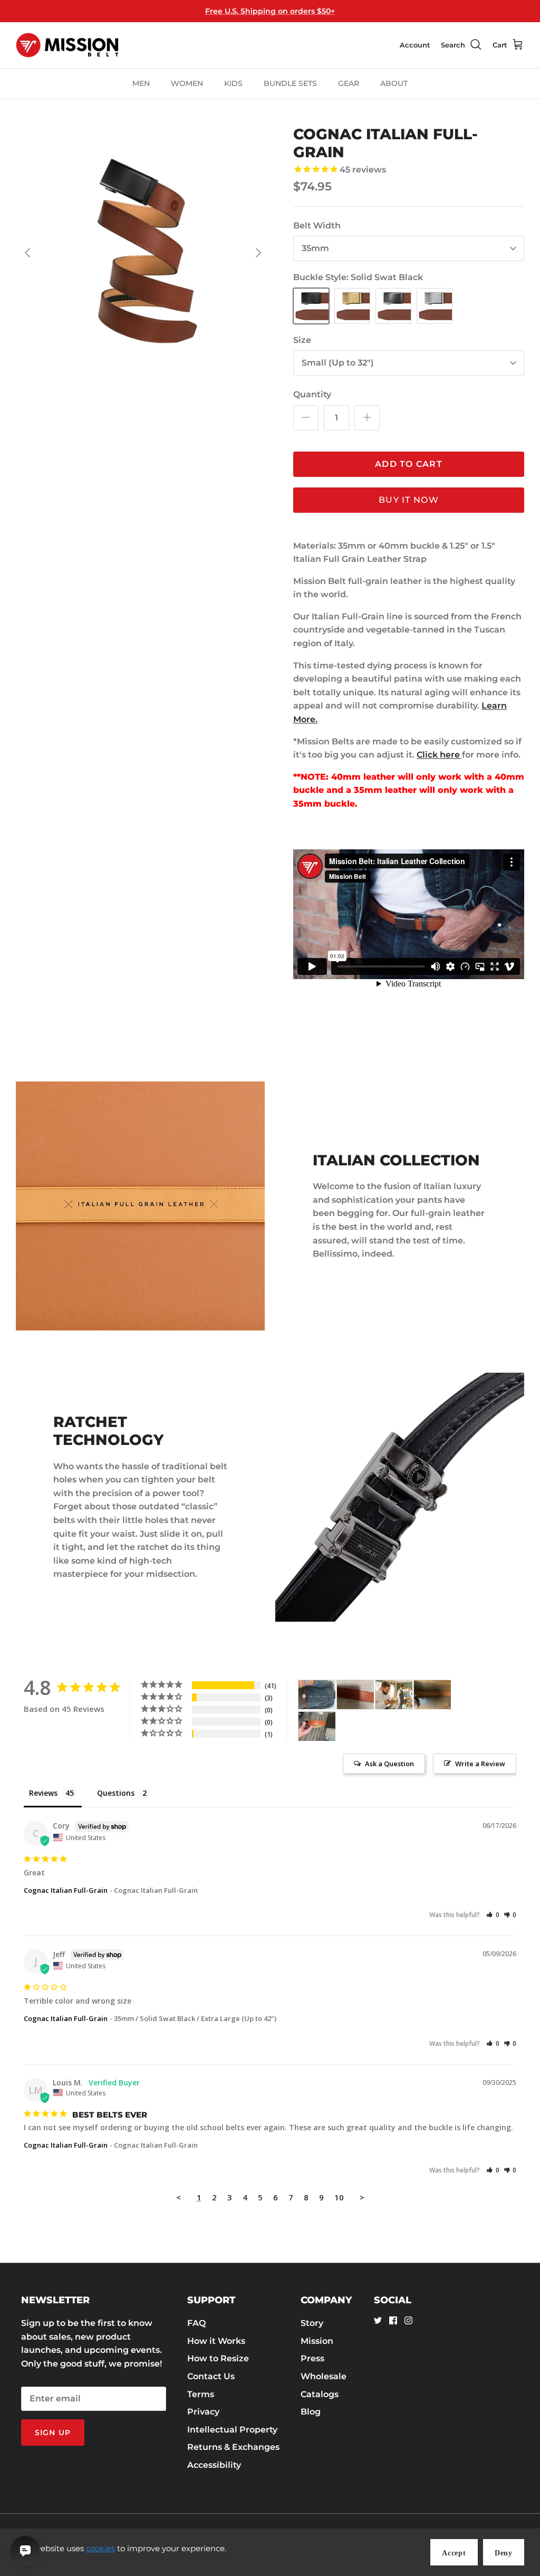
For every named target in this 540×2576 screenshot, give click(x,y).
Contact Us (211, 2376)
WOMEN (187, 83)
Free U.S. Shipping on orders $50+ (270, 11)
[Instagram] (408, 2320)
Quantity (312, 394)
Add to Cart (409, 464)
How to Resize (218, 2358)
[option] (143, 253)
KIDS (233, 83)
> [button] (362, 2197)
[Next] (258, 253)
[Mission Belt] (67, 45)
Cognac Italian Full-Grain (66, 1890)
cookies (100, 2548)
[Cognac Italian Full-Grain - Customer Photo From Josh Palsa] (355, 1695)
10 (339, 2197)
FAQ (196, 2323)
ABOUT (394, 83)
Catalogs (320, 2394)
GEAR (349, 83)
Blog (311, 2412)
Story (312, 2323)
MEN (141, 83)
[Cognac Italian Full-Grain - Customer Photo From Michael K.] (394, 1695)
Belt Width (317, 226)
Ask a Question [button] (389, 1764)
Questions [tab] (116, 1793)
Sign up (53, 2433)
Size (302, 340)
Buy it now (409, 500)
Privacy (203, 2412)
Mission (317, 2341)
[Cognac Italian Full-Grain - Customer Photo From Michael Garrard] (432, 1695)
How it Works (216, 2341)
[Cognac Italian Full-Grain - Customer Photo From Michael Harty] (317, 1695)
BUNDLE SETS (290, 83)
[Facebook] (393, 2320)
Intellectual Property (232, 2430)
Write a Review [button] (480, 1764)
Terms (201, 2394)
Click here (438, 755)
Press (312, 2358)
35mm (315, 248)
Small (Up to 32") (338, 363)
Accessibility (214, 2465)
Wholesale (324, 2376)
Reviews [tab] (43, 1793)
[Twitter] (378, 2320)
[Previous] (27, 253)
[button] (493, 1915)
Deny (504, 2553)
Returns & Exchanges (233, 2447)
